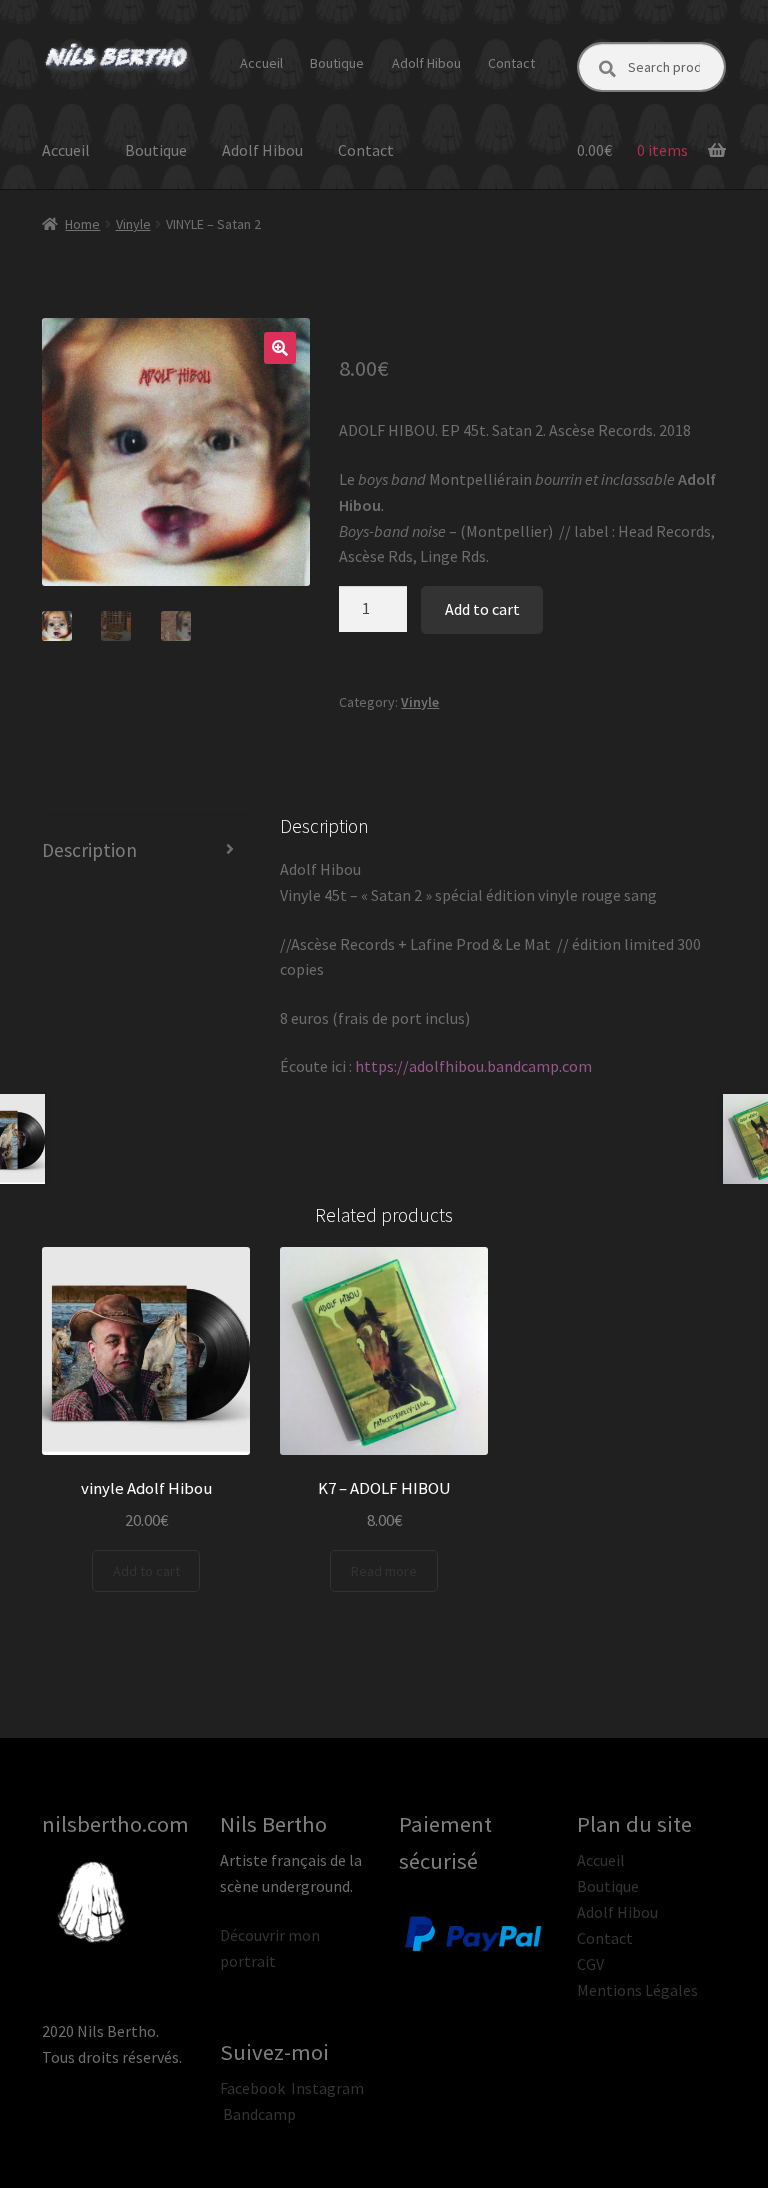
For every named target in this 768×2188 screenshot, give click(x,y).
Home (82, 224)
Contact (511, 63)
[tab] (146, 851)
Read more (384, 1571)
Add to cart (482, 609)
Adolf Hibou (426, 63)
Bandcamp (259, 2114)
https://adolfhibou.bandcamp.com (472, 1066)
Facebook (252, 2088)
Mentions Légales (637, 1990)
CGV (590, 1964)
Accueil (261, 63)
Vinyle (133, 224)
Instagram (327, 2088)
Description (89, 850)
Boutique (337, 63)
